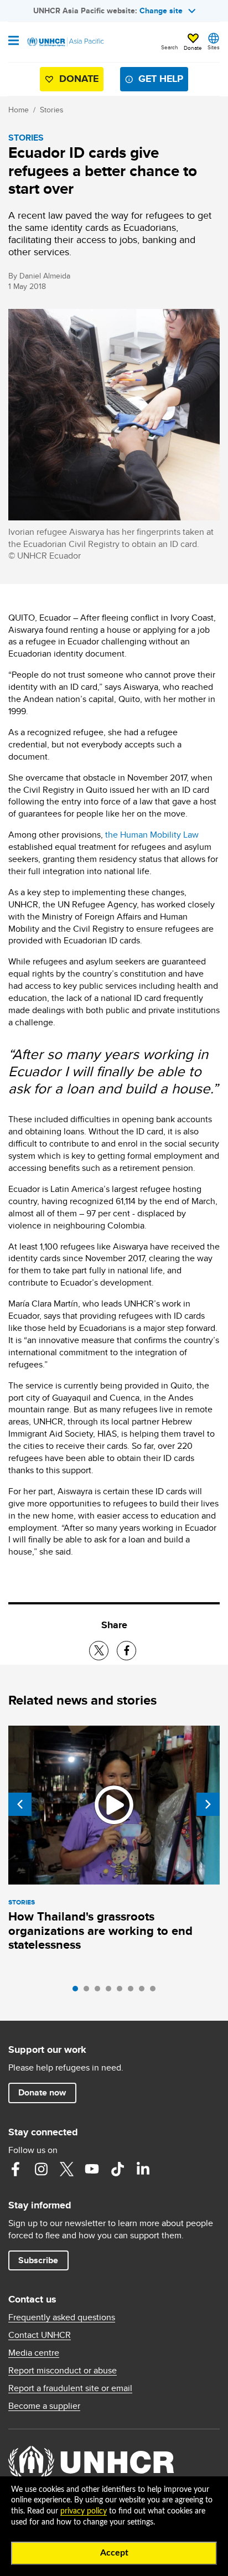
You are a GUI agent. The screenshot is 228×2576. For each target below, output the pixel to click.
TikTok (117, 2169)
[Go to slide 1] (78, 1991)
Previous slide (20, 1804)
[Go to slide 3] (100, 1991)
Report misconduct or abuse (63, 2371)
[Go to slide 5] (122, 1991)
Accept (114, 2553)
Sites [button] (214, 47)
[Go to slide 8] (156, 1991)
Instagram (41, 2169)
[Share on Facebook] (126, 1651)
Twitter (66, 2169)
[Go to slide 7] (144, 1991)
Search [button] (170, 47)
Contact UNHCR (40, 2335)
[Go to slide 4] (111, 1991)
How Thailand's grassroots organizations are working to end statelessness (100, 1931)
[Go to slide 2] (89, 1991)
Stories (52, 110)
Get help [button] (161, 79)
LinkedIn (143, 2169)
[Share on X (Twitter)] (99, 1651)
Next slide (208, 1804)
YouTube (92, 2169)
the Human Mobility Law (152, 835)
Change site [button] (161, 11)
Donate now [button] (42, 2092)
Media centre (34, 2353)
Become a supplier (44, 2406)
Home (19, 110)
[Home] (65, 42)
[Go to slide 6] (133, 1991)
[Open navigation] (14, 42)
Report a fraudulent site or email (70, 2388)
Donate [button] (193, 48)
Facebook (15, 2169)
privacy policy (84, 2511)
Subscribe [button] (38, 2260)
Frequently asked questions (62, 2317)
